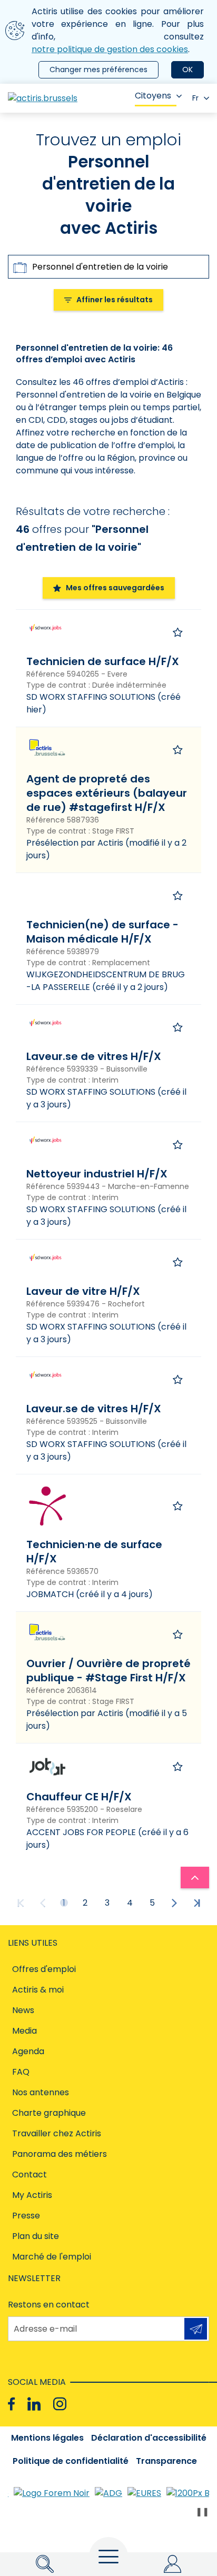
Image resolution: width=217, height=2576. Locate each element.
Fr (195, 98)
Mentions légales (47, 2438)
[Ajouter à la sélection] (178, 632)
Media (24, 2031)
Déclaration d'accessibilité (149, 2438)
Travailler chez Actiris (57, 2133)
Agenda (28, 2051)
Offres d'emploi (44, 1969)
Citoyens (153, 96)
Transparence (166, 2461)
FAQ (21, 2072)
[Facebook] (11, 2404)
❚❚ (202, 2511)
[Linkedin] (34, 2404)
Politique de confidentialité (71, 2461)
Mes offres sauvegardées (115, 588)
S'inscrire (196, 2329)
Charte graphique (49, 2113)
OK (188, 70)
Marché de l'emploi (52, 2257)
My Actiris (32, 2195)
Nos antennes (41, 2092)
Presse (26, 2216)
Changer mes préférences (98, 70)
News (23, 2010)
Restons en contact (49, 2305)
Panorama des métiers (60, 2154)
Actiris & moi (38, 1990)
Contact (29, 2174)
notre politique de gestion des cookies (110, 49)
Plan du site (36, 2236)
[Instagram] (60, 2404)
